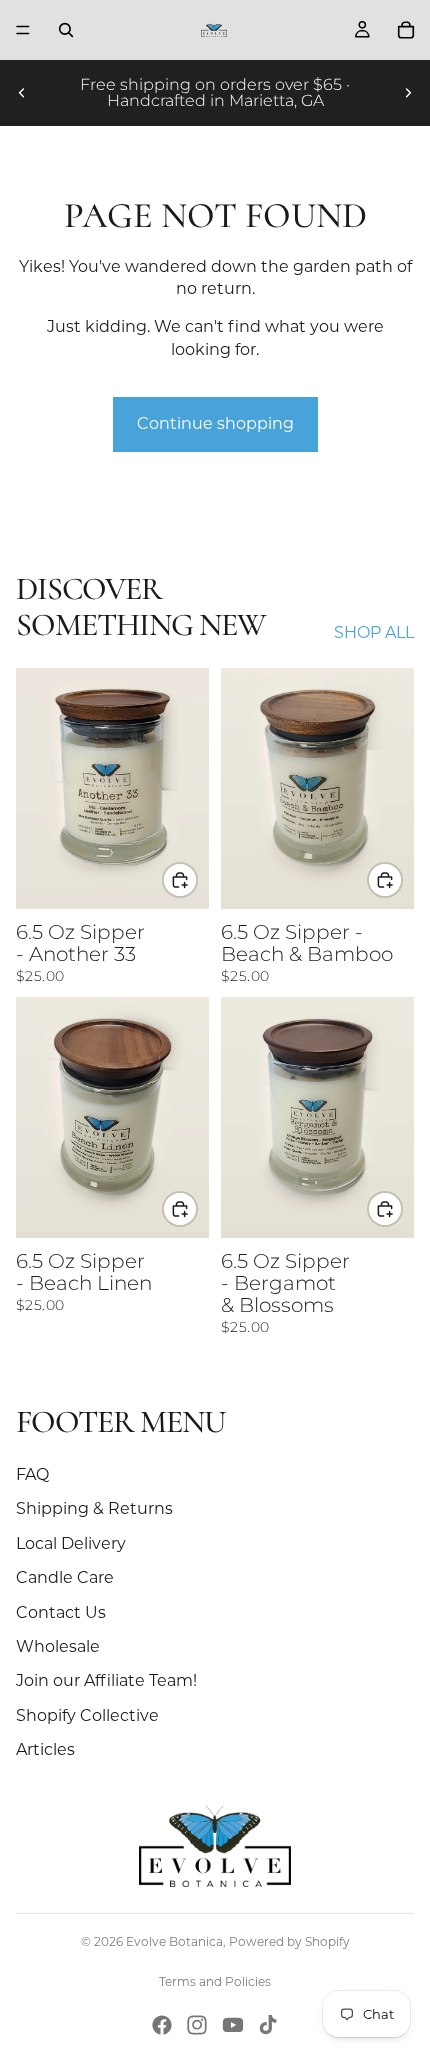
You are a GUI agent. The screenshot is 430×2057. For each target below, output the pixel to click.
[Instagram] (197, 2025)
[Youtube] (233, 2025)
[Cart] (406, 30)
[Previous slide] (22, 93)
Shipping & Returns (94, 1508)
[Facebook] (162, 2025)
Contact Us (61, 1612)
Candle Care (65, 1577)
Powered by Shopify (289, 1941)
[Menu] (23, 30)
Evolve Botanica (174, 1941)
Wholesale (58, 1646)
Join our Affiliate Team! (106, 1680)
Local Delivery (71, 1543)
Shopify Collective (87, 1715)
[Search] (66, 30)
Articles (45, 1749)
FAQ (32, 1474)
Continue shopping (215, 423)
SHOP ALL (374, 632)
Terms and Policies (215, 1981)
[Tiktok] (268, 2025)
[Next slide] (408, 93)
